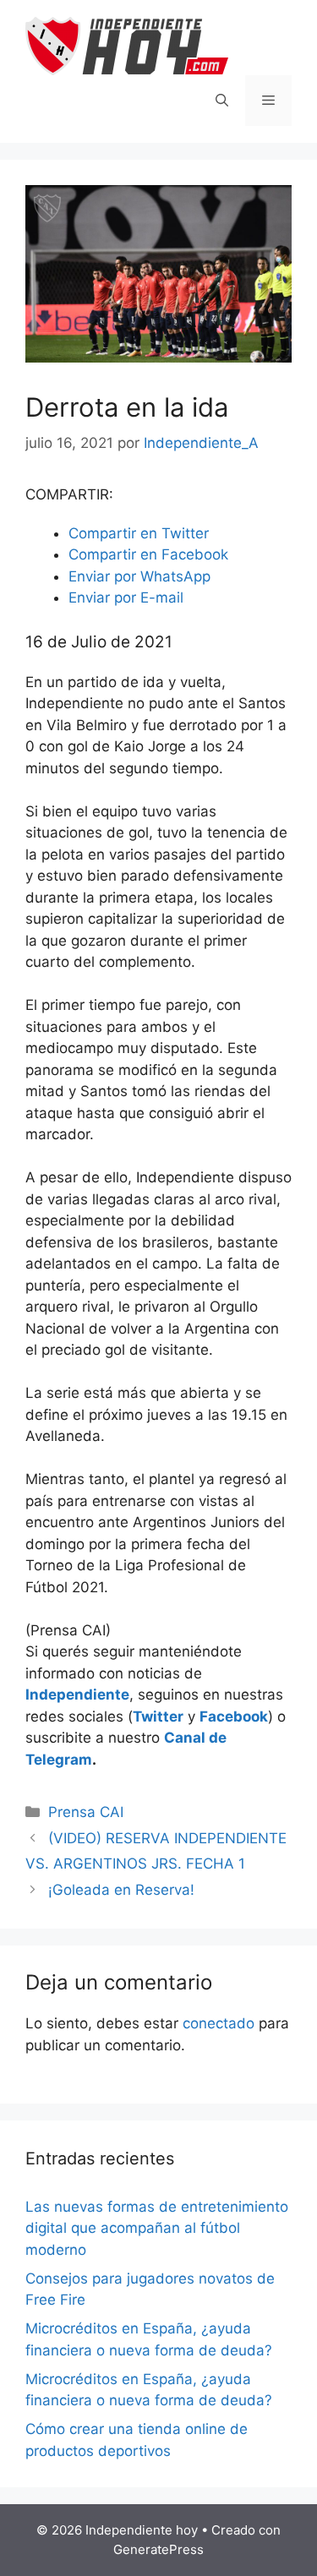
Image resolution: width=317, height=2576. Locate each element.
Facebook (234, 1716)
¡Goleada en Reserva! (121, 1890)
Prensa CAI (86, 1812)
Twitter (158, 1716)
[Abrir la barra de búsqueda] (222, 101)
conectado (219, 2023)
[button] (139, 533)
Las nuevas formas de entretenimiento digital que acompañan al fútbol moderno (157, 2228)
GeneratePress (158, 2549)
